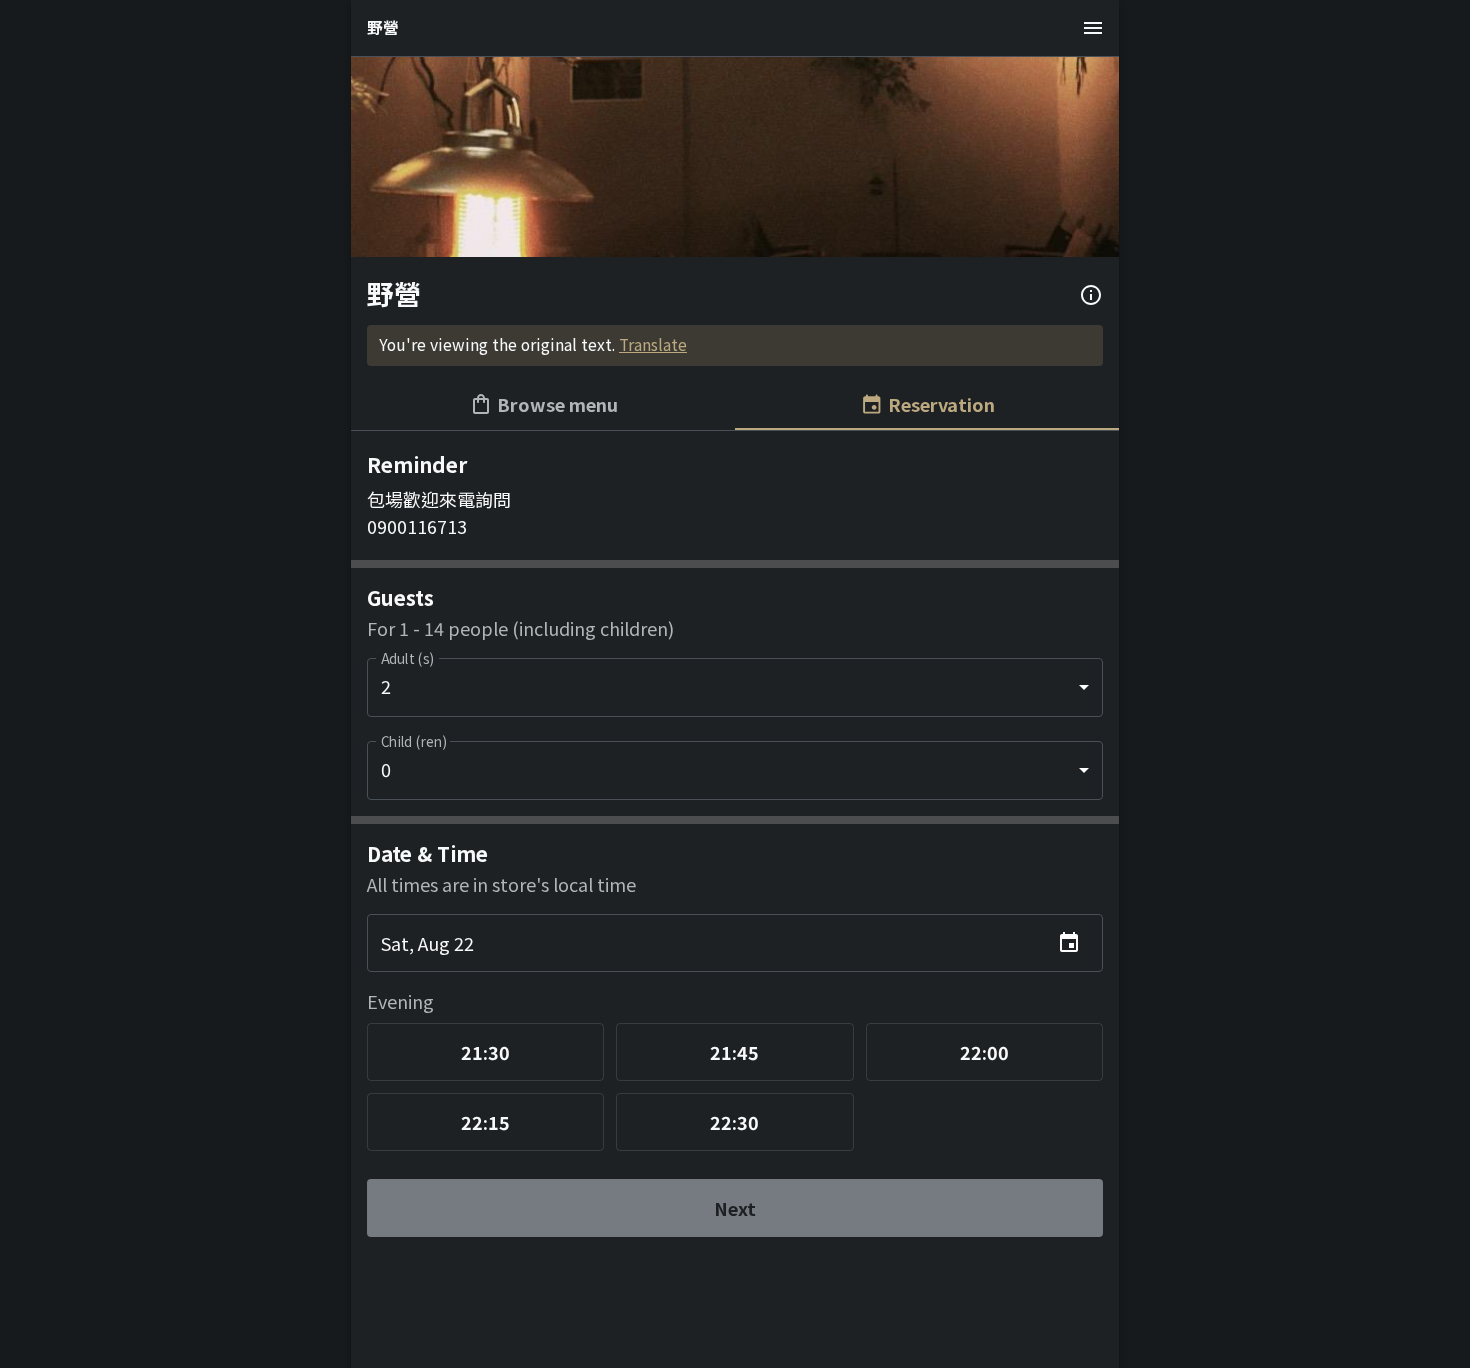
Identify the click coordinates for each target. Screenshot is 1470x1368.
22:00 (984, 1052)
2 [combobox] (386, 686)
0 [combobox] (386, 769)
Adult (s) (407, 658)
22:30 (734, 1122)
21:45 (734, 1052)
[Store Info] (1091, 295)
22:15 (485, 1122)
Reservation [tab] (941, 404)
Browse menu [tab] (557, 404)
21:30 (485, 1052)
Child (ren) (413, 741)
